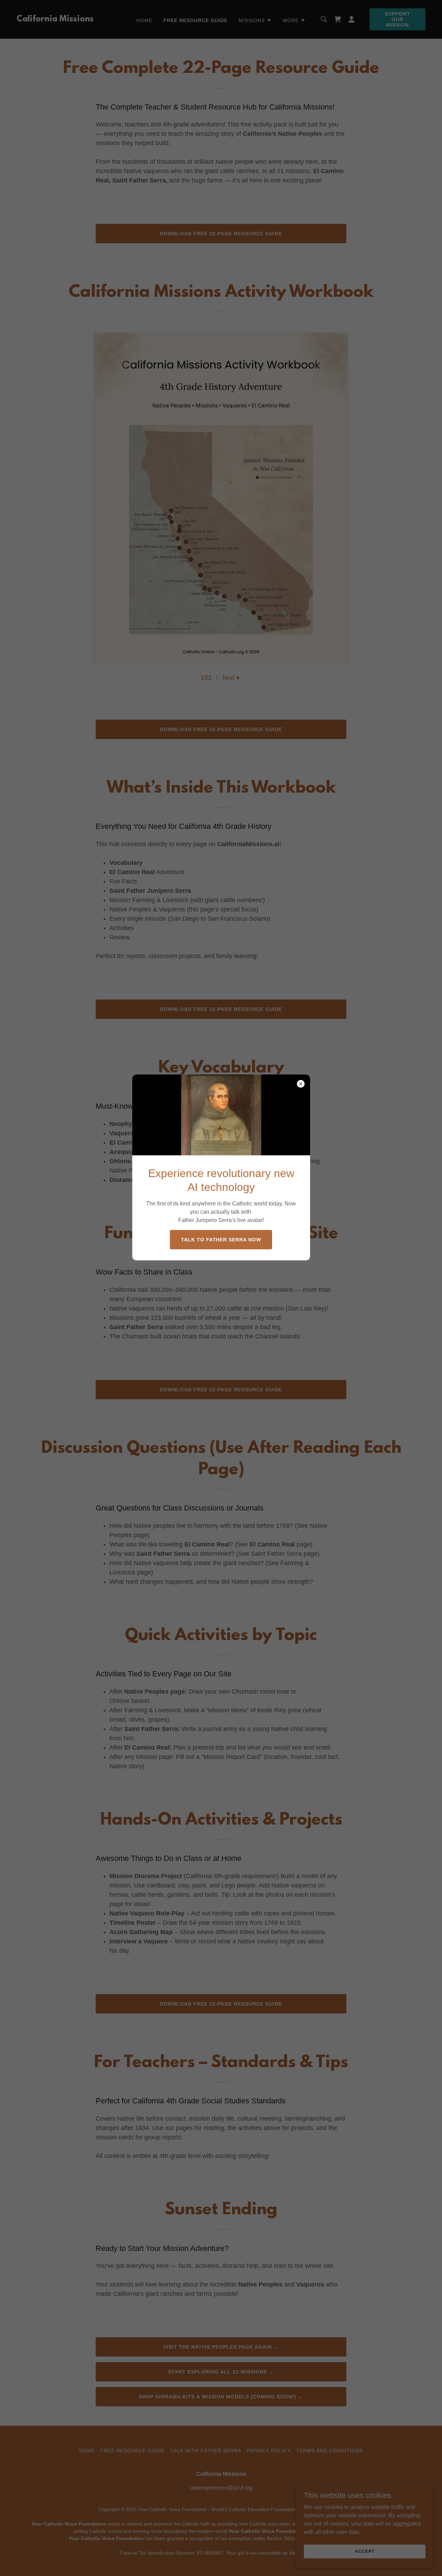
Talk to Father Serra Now (221, 1240)
